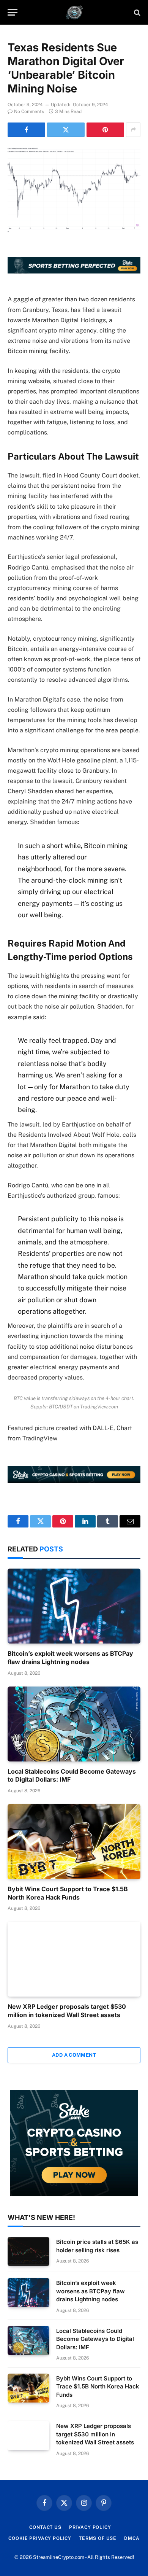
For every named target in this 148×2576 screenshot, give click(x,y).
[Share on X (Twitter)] (66, 130)
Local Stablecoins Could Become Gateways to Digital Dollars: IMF (95, 2339)
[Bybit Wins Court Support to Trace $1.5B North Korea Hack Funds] (74, 1842)
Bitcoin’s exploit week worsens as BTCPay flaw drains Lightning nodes (70, 1658)
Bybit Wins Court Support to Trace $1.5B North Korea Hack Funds (68, 1893)
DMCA (132, 2538)
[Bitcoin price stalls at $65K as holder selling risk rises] (28, 2251)
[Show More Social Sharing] (133, 130)
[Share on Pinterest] (105, 130)
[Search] (136, 12)
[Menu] (13, 12)
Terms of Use (98, 2538)
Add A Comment (74, 2055)
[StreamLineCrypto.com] (74, 12)
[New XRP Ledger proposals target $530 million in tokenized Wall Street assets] (74, 1959)
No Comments (29, 111)
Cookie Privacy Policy (40, 2538)
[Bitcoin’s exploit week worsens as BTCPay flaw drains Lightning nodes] (74, 1606)
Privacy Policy (90, 2527)
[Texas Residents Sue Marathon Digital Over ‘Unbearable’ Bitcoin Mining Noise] (74, 190)
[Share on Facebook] (26, 130)
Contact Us (45, 2527)
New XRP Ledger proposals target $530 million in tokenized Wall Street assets (67, 2011)
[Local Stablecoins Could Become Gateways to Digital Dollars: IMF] (74, 1724)
